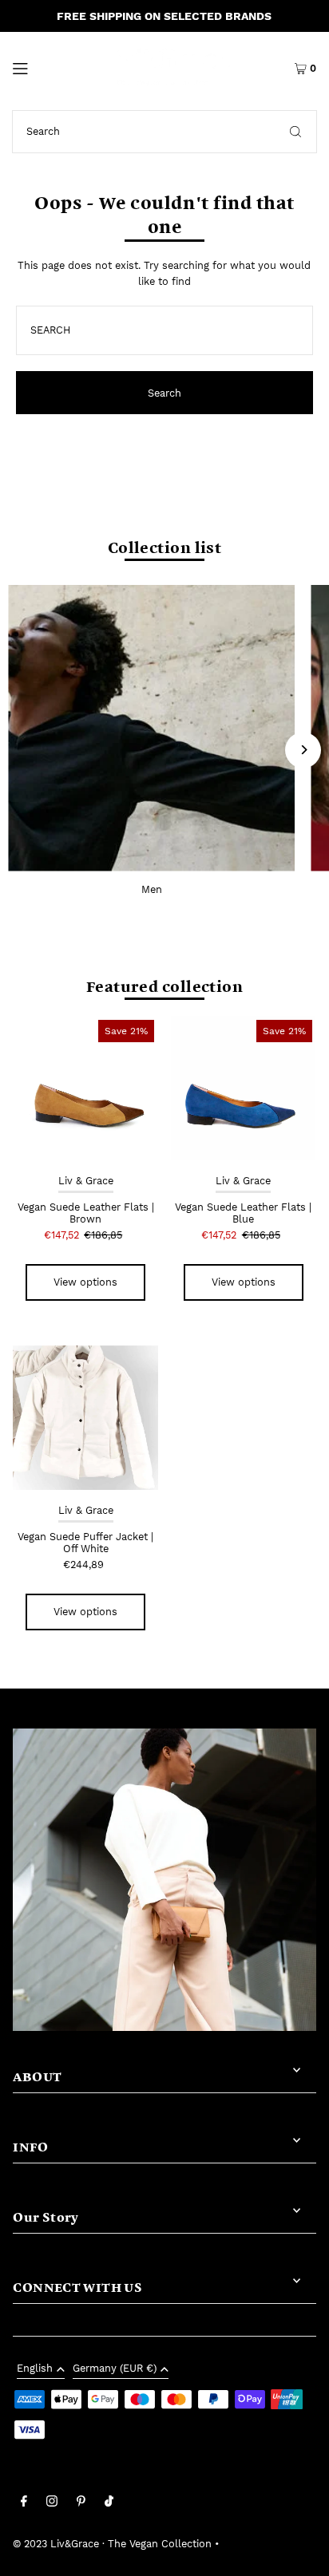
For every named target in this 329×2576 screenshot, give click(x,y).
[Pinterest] (81, 2503)
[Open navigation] (40, 67)
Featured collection (164, 986)
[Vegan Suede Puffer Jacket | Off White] (85, 1418)
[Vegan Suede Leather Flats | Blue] (244, 1088)
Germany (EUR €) (115, 2369)
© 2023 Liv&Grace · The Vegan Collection (112, 2544)
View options (85, 1282)
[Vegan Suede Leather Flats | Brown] (85, 1088)
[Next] (303, 750)
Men (152, 889)
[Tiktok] (109, 2503)
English (35, 2369)
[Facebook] (24, 2503)
